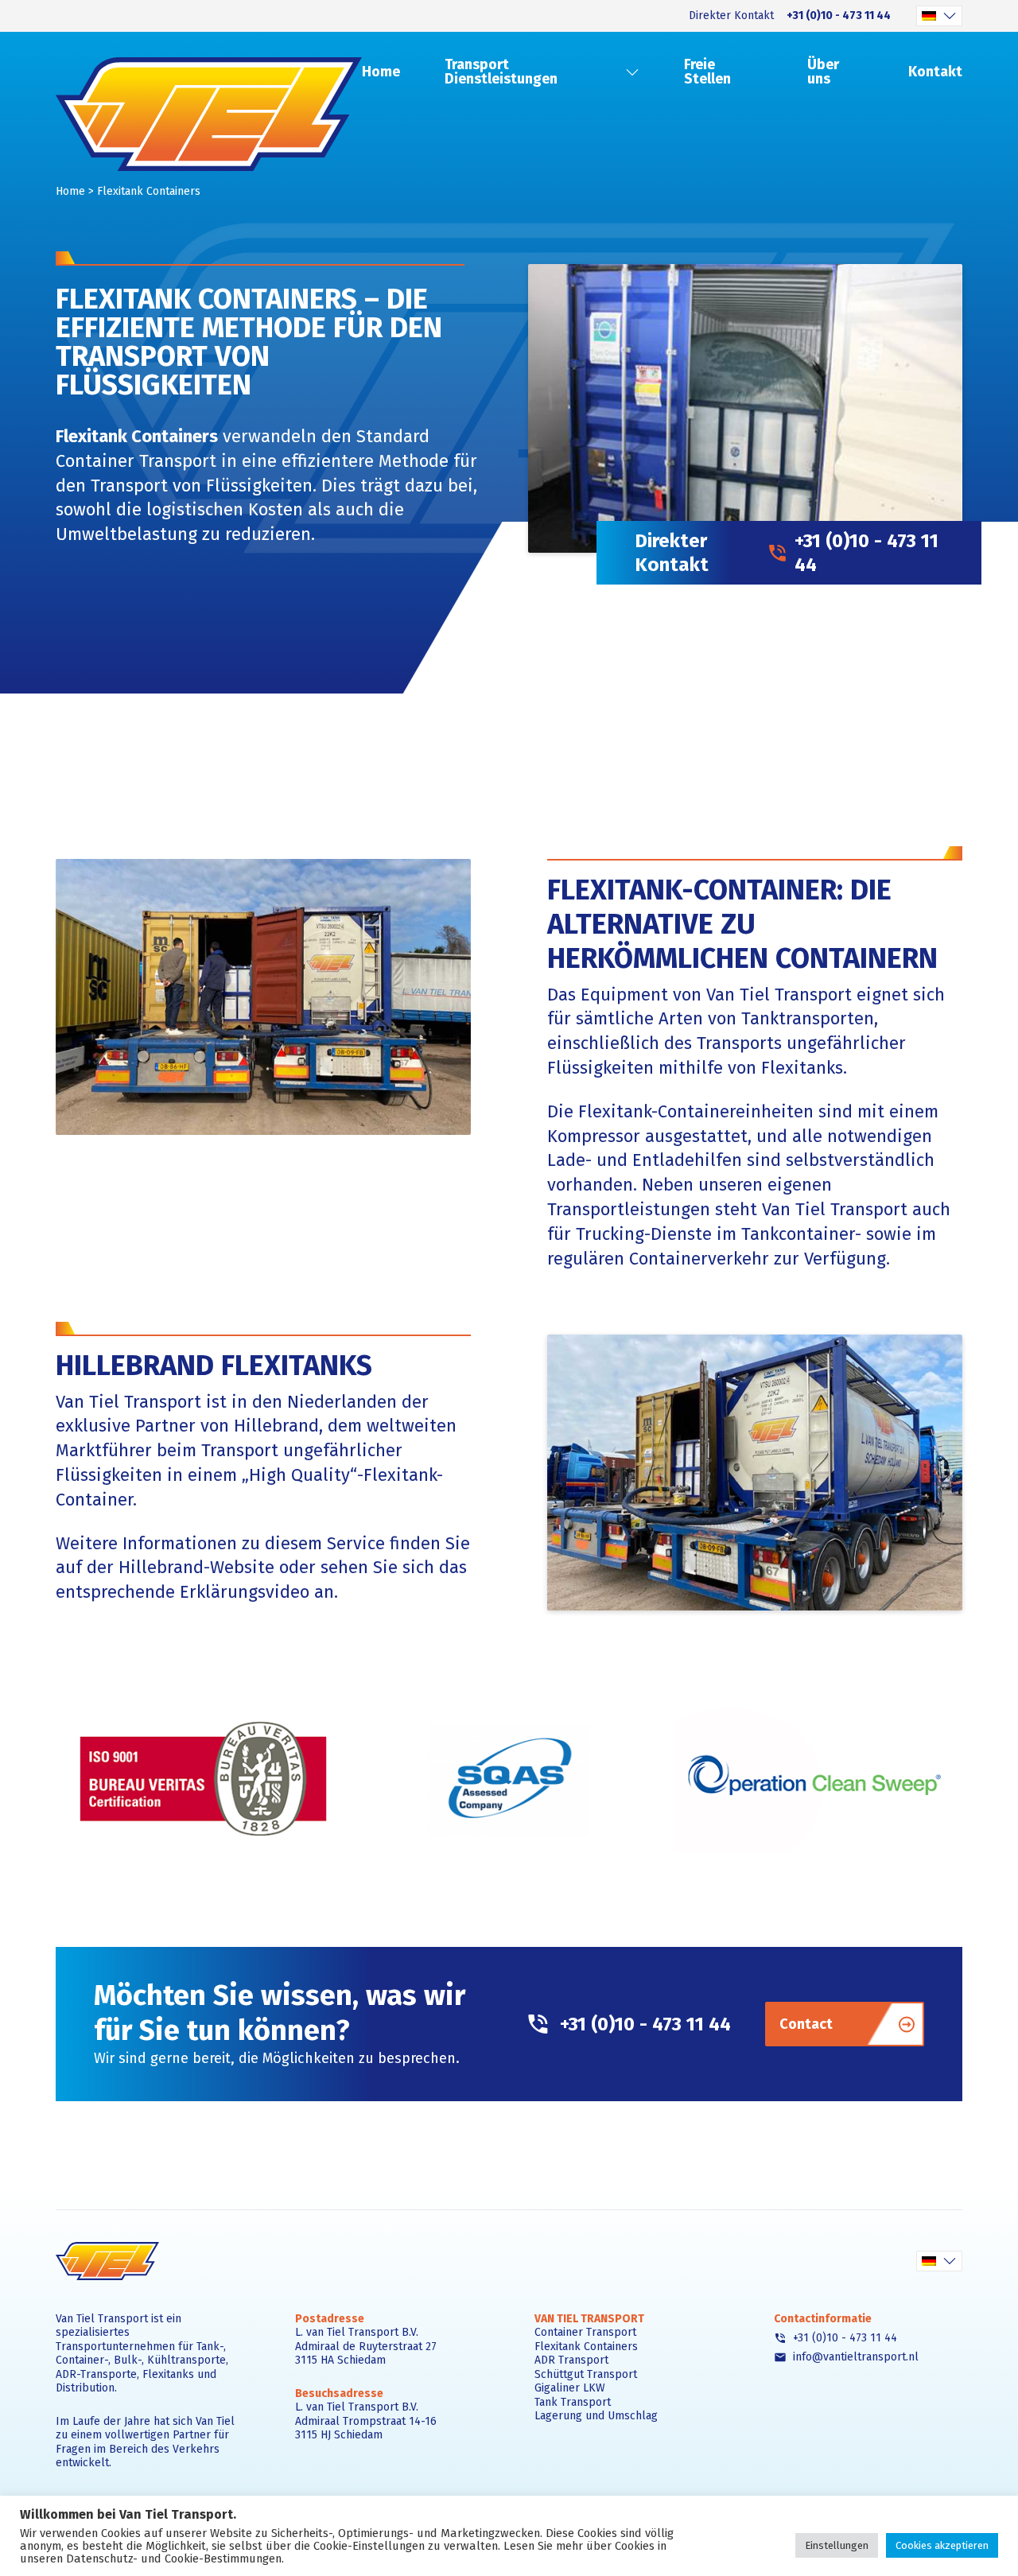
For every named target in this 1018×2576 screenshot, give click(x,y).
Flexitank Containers (586, 2347)
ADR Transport (571, 2360)
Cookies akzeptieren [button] (942, 2545)
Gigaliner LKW (570, 2388)
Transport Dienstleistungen (501, 72)
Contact (806, 2024)
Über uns (823, 72)
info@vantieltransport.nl (854, 2357)
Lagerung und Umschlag (596, 2416)
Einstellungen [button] (837, 2545)
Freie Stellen (707, 72)
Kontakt (935, 72)
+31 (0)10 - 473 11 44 (839, 16)
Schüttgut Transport (586, 2374)
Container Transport (136, 461)
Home (381, 72)
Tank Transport (573, 2402)
